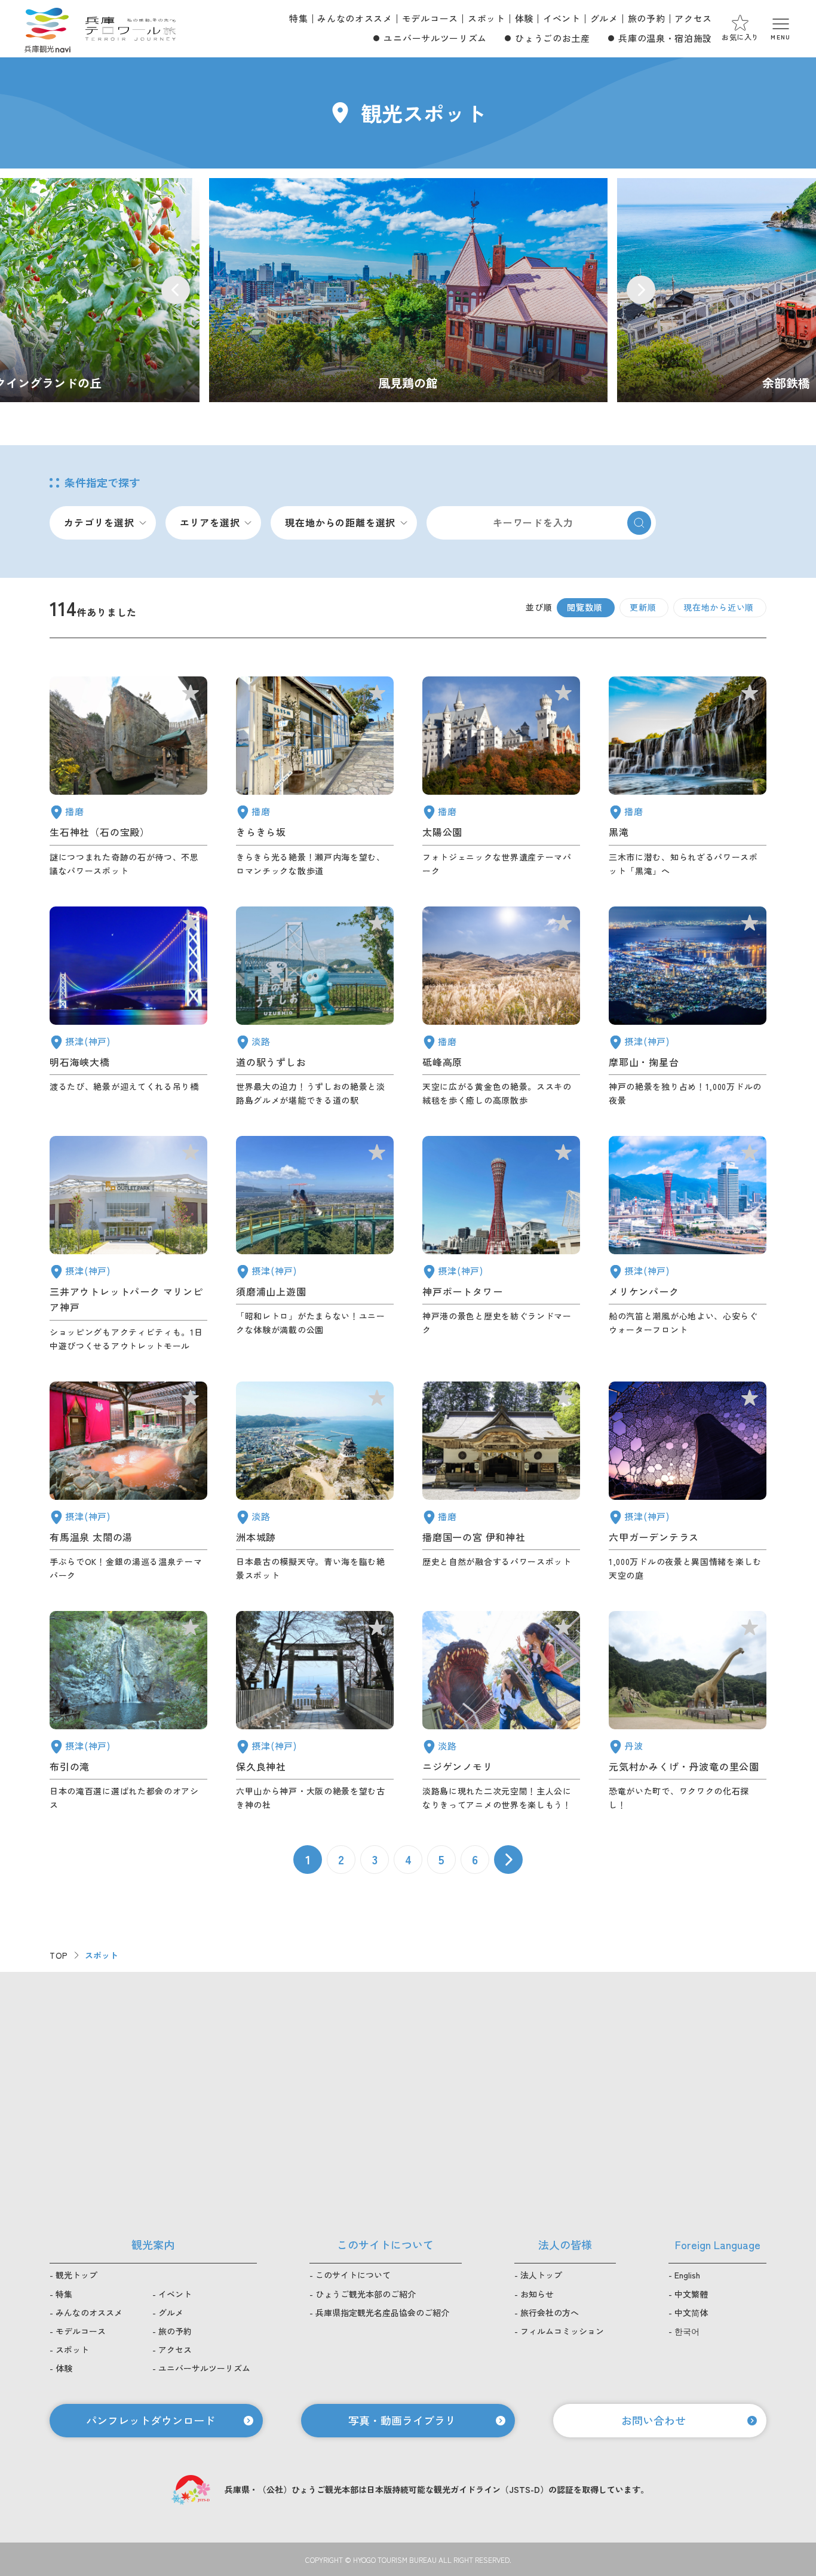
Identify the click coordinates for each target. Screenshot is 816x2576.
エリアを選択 (210, 522)
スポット (487, 18)
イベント (562, 18)
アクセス (693, 18)
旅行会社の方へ (550, 2312)
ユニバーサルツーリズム (435, 38)
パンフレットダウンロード (151, 2420)
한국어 (687, 2331)
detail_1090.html (501, 1007)
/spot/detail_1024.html (408, 290)
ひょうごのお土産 (552, 38)
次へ (508, 1860)
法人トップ (541, 2275)
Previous (176, 290)
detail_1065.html (315, 1482)
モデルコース (430, 18)
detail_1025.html (315, 1711)
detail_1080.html (688, 1711)
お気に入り (740, 37)
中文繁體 (691, 2294)
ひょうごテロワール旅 (131, 29)
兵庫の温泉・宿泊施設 (665, 38)
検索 (639, 523)
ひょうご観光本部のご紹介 (366, 2294)
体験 (524, 18)
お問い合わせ (654, 2420)
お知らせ (537, 2294)
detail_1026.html (688, 1007)
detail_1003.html (688, 1244)
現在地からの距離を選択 (340, 522)
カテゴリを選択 (99, 522)
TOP (59, 1955)
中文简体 (691, 2312)
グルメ (604, 18)
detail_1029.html (688, 1482)
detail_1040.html (688, 777)
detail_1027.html (128, 1007)
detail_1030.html (128, 1482)
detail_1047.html (128, 777)
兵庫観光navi (47, 29)
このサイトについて (353, 2275)
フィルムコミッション (562, 2331)
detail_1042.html (501, 1482)
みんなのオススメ (355, 18)
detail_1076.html (315, 1007)
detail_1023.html (128, 1711)
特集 (298, 18)
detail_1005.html (128, 1244)
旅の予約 (647, 18)
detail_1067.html (501, 1711)
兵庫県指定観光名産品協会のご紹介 (382, 2312)
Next (641, 290)
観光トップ (76, 2275)
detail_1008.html (501, 1244)
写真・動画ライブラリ (402, 2420)
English (687, 2275)
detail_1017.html (315, 1244)
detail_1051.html (501, 777)
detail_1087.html (315, 777)
